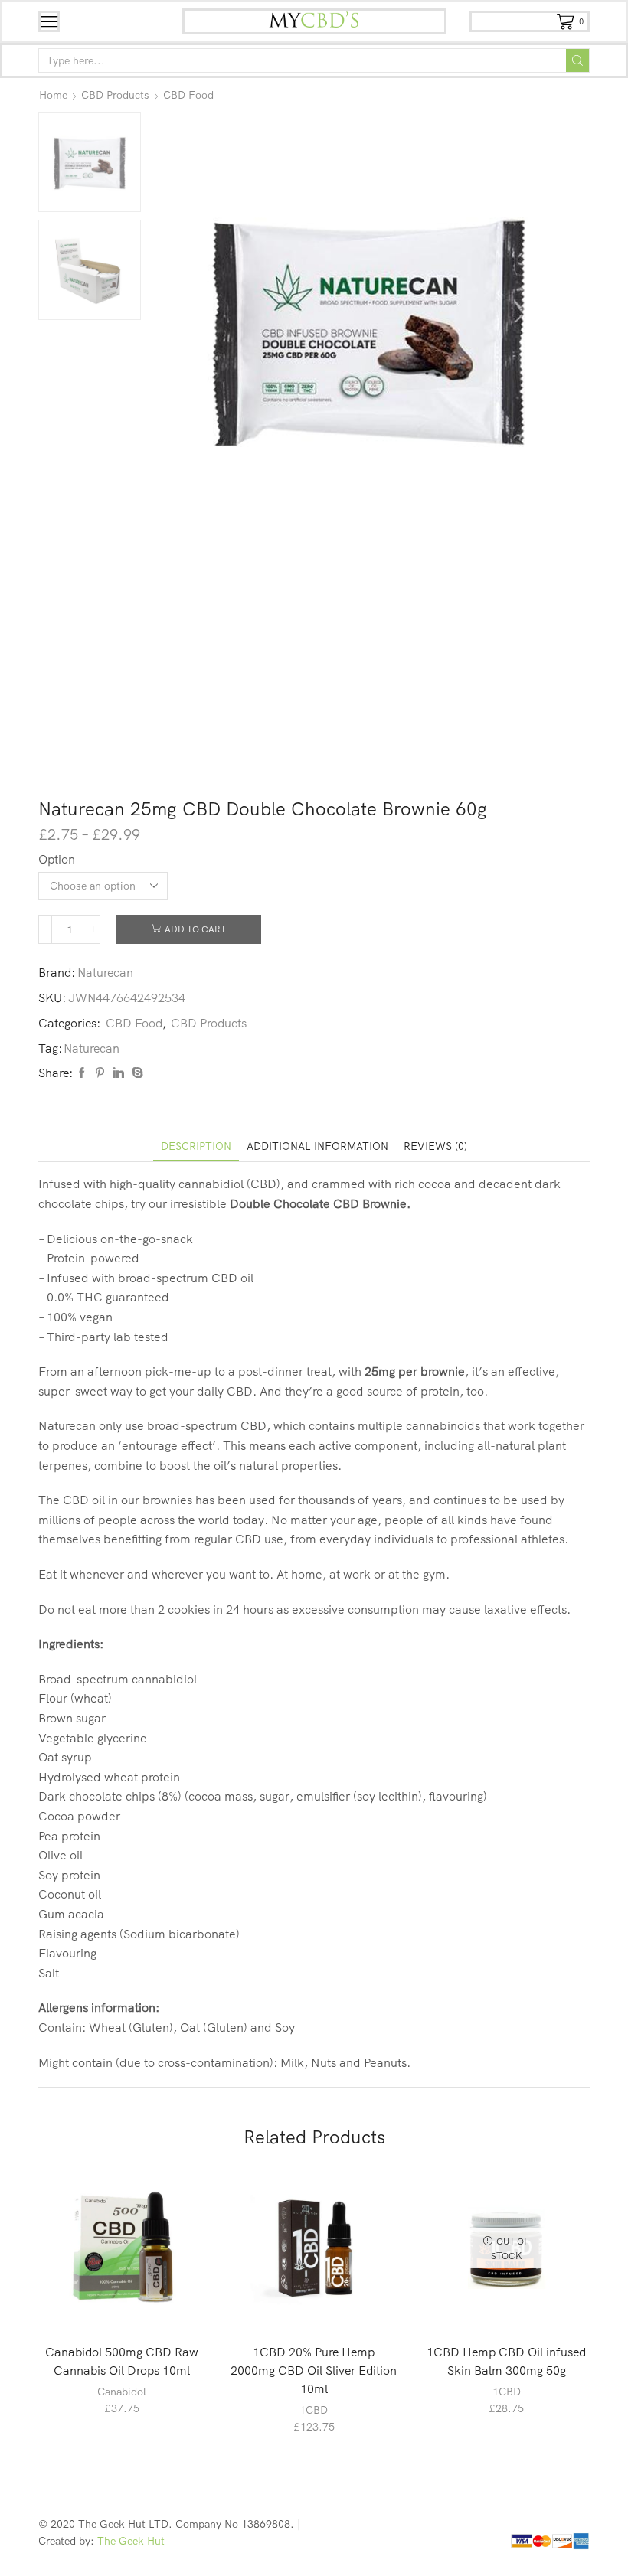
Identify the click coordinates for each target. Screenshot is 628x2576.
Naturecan (105, 972)
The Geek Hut (131, 2541)
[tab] (196, 1146)
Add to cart (195, 929)
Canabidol (122, 2392)
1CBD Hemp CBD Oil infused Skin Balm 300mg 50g (506, 2361)
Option (57, 859)
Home (53, 95)
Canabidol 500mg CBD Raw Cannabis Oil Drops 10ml (122, 2361)
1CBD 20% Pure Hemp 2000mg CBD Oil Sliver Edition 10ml (314, 2370)
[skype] (136, 1073)
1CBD (314, 2410)
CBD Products (115, 95)
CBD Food (188, 95)
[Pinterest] (100, 1073)
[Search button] (577, 60)
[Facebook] (82, 1073)
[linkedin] (118, 1073)
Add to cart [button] (130, 2306)
